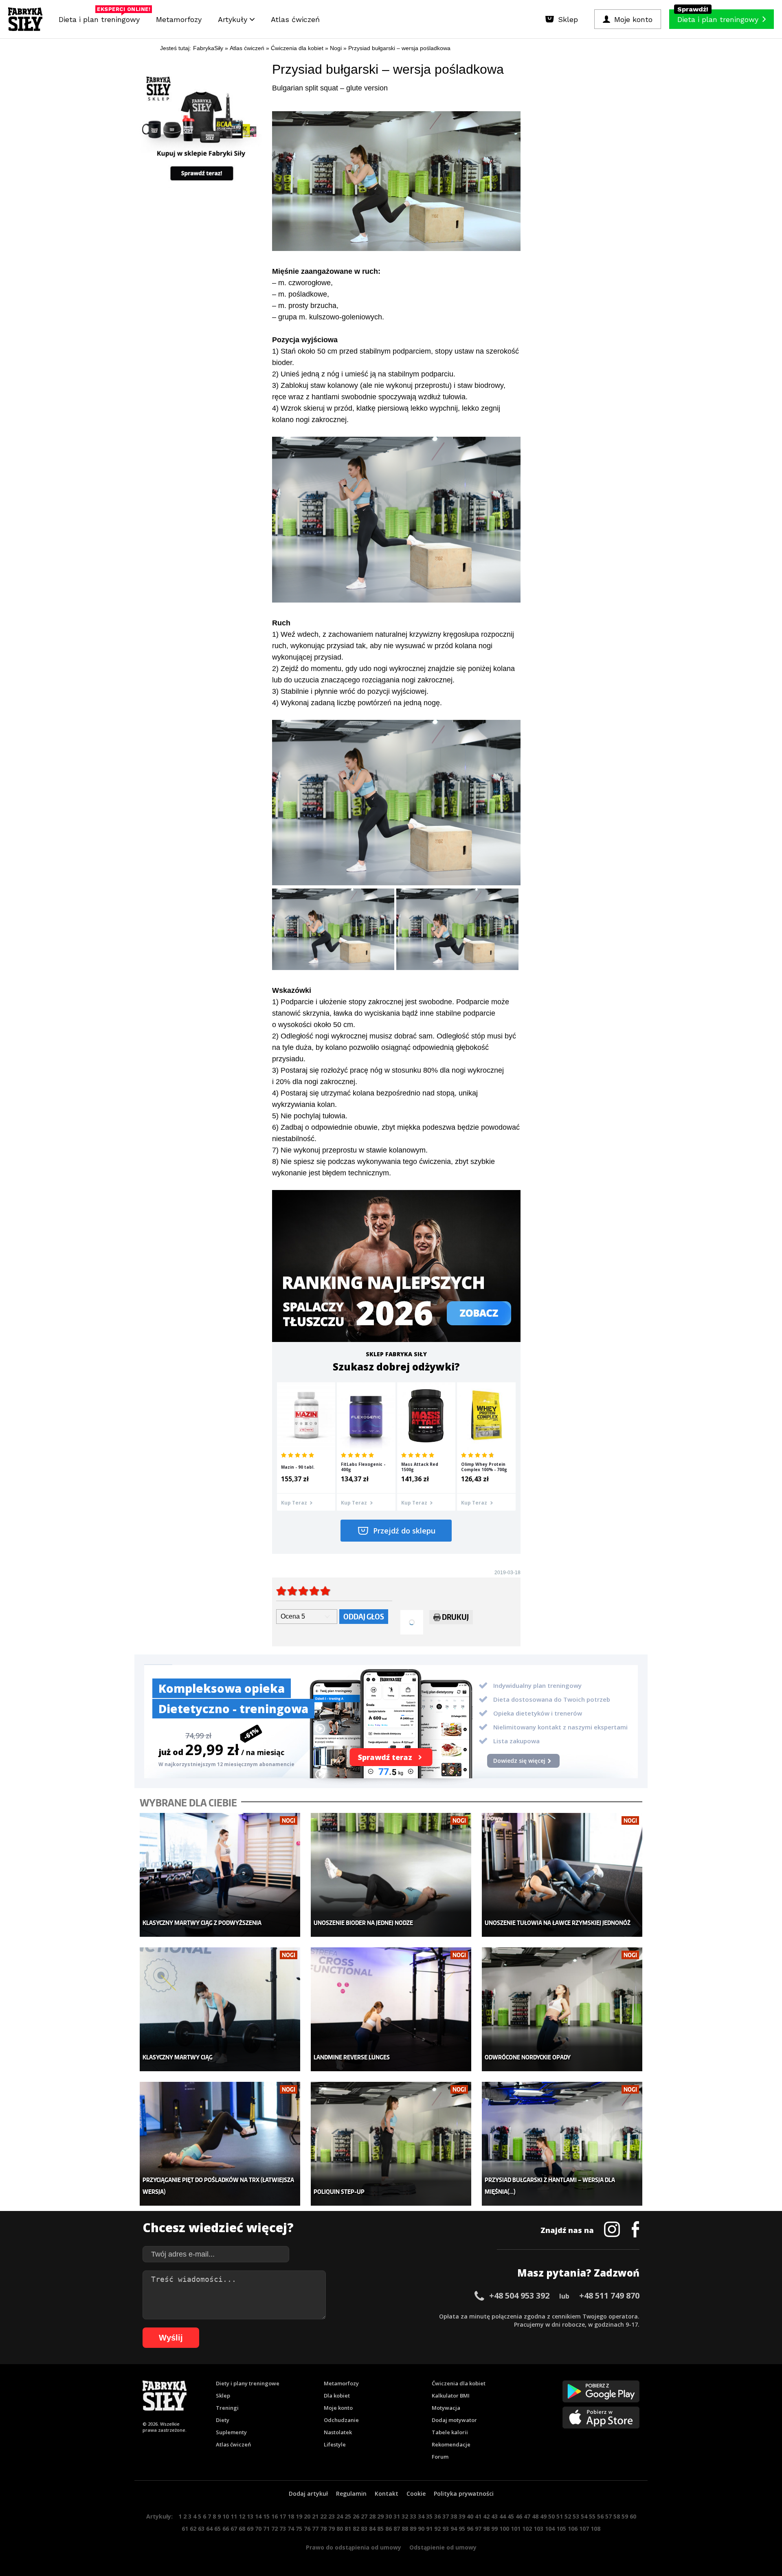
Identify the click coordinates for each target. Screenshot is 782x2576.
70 (258, 2529)
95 (462, 2529)
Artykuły (234, 19)
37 (446, 2516)
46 (519, 2516)
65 (217, 2529)
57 (608, 2516)
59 (625, 2516)
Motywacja (446, 2408)
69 (250, 2529)
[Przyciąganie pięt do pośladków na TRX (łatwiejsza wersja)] (220, 2144)
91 (429, 2529)
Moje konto (338, 2408)
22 (323, 2516)
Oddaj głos (364, 1616)
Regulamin (351, 2494)
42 (486, 2516)
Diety (223, 2420)
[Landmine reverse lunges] (391, 2010)
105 (561, 2529)
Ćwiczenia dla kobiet (459, 2383)
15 (266, 2516)
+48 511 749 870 (609, 2296)
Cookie (416, 2494)
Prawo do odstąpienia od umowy (354, 2547)
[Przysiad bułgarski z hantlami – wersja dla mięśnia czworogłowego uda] (562, 2144)
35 (429, 2516)
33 (413, 2516)
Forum (440, 2457)
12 (242, 2516)
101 (516, 2529)
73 (283, 2529)
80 (340, 2529)
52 (568, 2516)
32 (405, 2516)
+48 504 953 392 (519, 2296)
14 (258, 2516)
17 (283, 2516)
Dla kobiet (337, 2396)
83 (364, 2529)
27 (364, 2516)
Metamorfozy (179, 19)
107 (584, 2529)
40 (470, 2516)
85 (380, 2529)
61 (185, 2529)
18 (291, 2516)
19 (299, 2516)
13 (250, 2516)
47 (527, 2516)
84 (372, 2529)
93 (446, 2529)
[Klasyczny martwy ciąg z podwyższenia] (220, 1875)
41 (478, 2516)
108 (595, 2529)
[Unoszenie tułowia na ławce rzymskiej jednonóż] (562, 1875)
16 (275, 2516)
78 (323, 2529)
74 (291, 2529)
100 (504, 2529)
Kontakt (387, 2494)
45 (511, 2516)
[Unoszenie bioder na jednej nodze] (391, 1875)
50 (551, 2516)
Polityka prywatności (464, 2494)
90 (421, 2529)
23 (332, 2516)
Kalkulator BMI (451, 2396)
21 (315, 2516)
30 (389, 2516)
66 (226, 2529)
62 (193, 2529)
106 (573, 2529)
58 (617, 2516)
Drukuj (455, 1617)
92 (437, 2529)
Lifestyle (335, 2444)
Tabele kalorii (450, 2432)
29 (380, 2516)
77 (315, 2529)
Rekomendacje (451, 2444)
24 (340, 2516)
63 (201, 2529)
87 (397, 2529)
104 (550, 2529)
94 (454, 2529)
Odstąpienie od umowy (443, 2547)
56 (600, 2516)
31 (397, 2516)
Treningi (227, 2408)
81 (348, 2529)
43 (494, 2516)
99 (494, 2529)
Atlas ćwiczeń (295, 19)
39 (462, 2516)
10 (226, 2516)
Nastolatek (338, 2432)
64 (209, 2529)
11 (234, 2516)
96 (470, 2529)
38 (454, 2516)
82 (356, 2529)
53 (576, 2516)
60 (633, 2516)
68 (242, 2529)
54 (584, 2516)
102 (527, 2529)
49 (543, 2516)
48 (535, 2516)
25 (348, 2516)
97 (478, 2529)
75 (299, 2529)
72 (275, 2529)
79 (332, 2529)
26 (356, 2516)
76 (307, 2529)
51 (560, 2516)
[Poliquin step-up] (391, 2144)
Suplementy (231, 2432)
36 (437, 2516)
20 (307, 2516)
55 (592, 2516)
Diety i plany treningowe (248, 2383)
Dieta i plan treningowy (101, 17)
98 (486, 2529)
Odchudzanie (341, 2420)
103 (538, 2529)
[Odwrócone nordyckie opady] (562, 2010)
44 (503, 2516)
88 (405, 2529)
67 (234, 2529)
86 (389, 2529)
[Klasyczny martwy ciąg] (220, 2010)
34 (421, 2516)
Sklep (223, 2396)
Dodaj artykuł (308, 2494)
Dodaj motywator (454, 2420)
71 (266, 2529)
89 (413, 2529)
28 (372, 2516)
